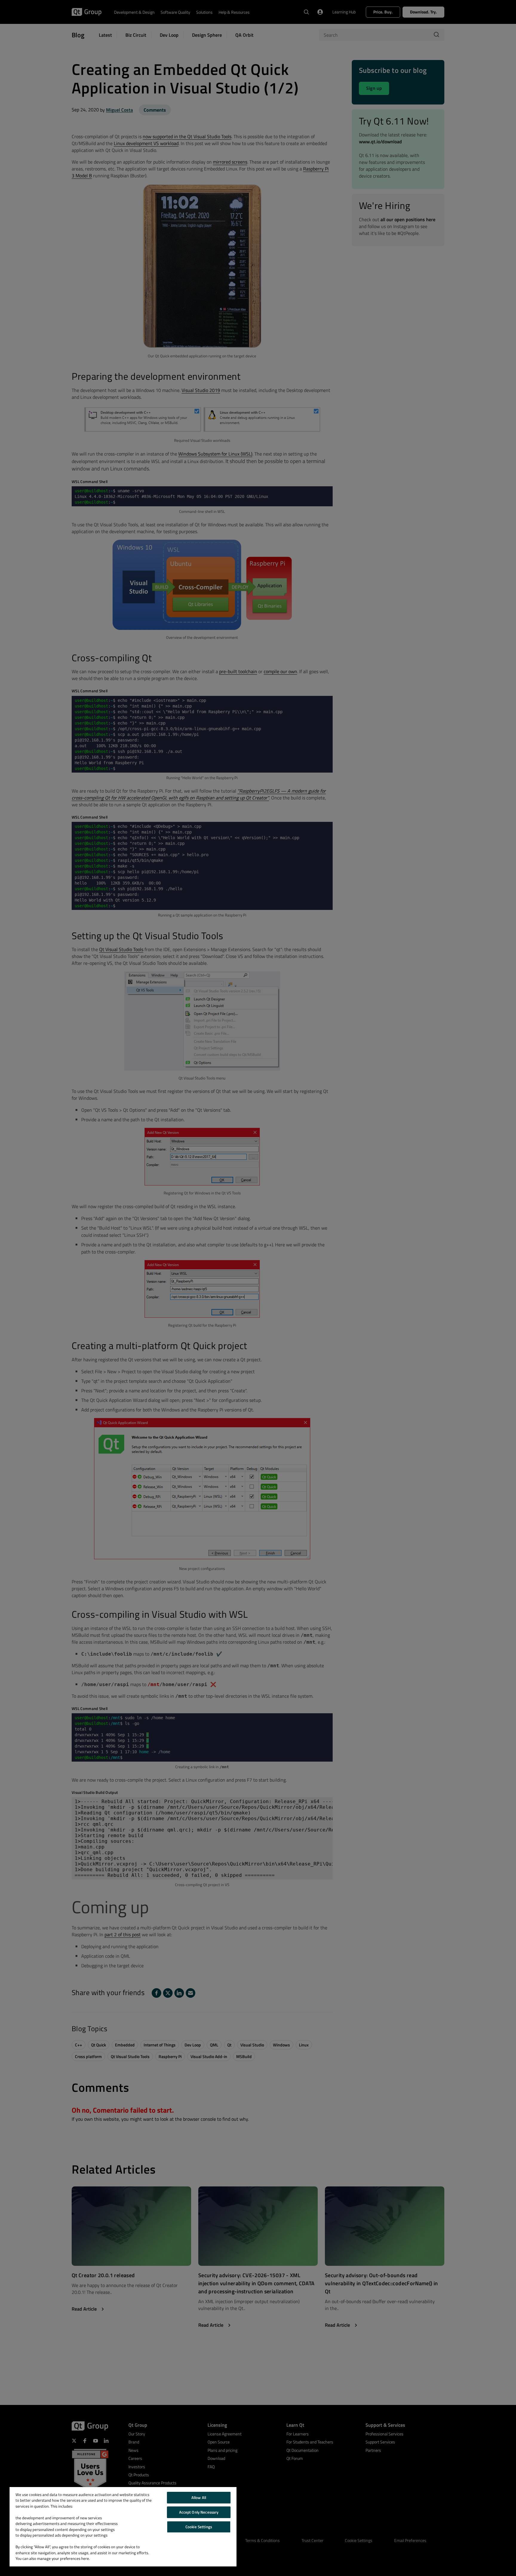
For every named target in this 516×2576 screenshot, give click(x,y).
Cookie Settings (199, 2527)
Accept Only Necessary (199, 2512)
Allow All (199, 2497)
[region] (123, 2527)
